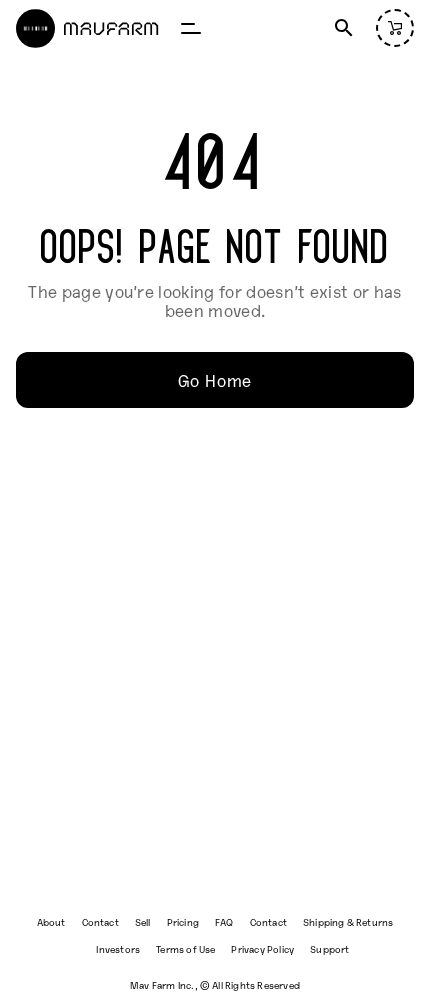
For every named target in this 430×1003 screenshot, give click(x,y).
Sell (143, 921)
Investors (118, 948)
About (51, 921)
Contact (100, 921)
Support (329, 948)
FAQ (224, 921)
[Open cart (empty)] (395, 28)
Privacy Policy (262, 948)
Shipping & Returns (348, 921)
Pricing (183, 921)
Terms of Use (185, 948)
